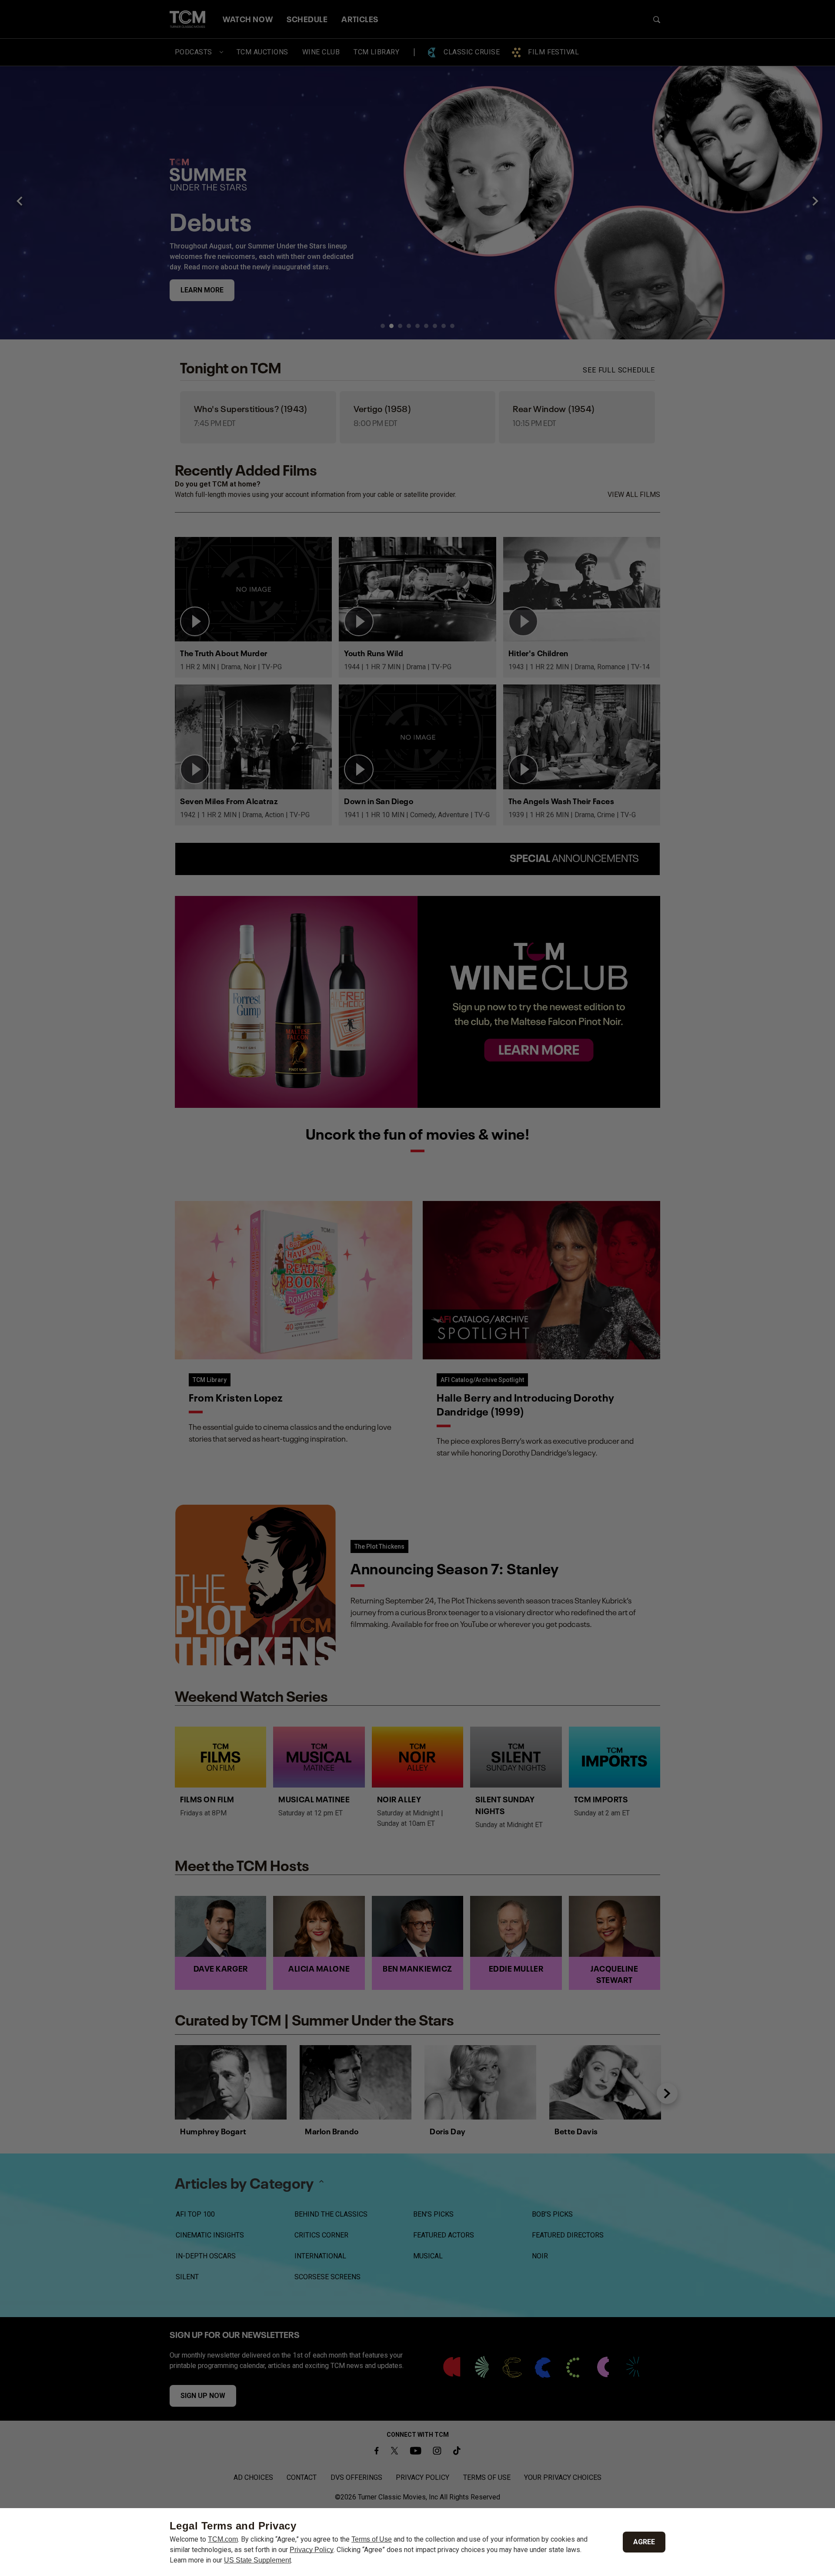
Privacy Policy (312, 2550)
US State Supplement (257, 2560)
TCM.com (223, 2539)
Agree (644, 2542)
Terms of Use (372, 2539)
